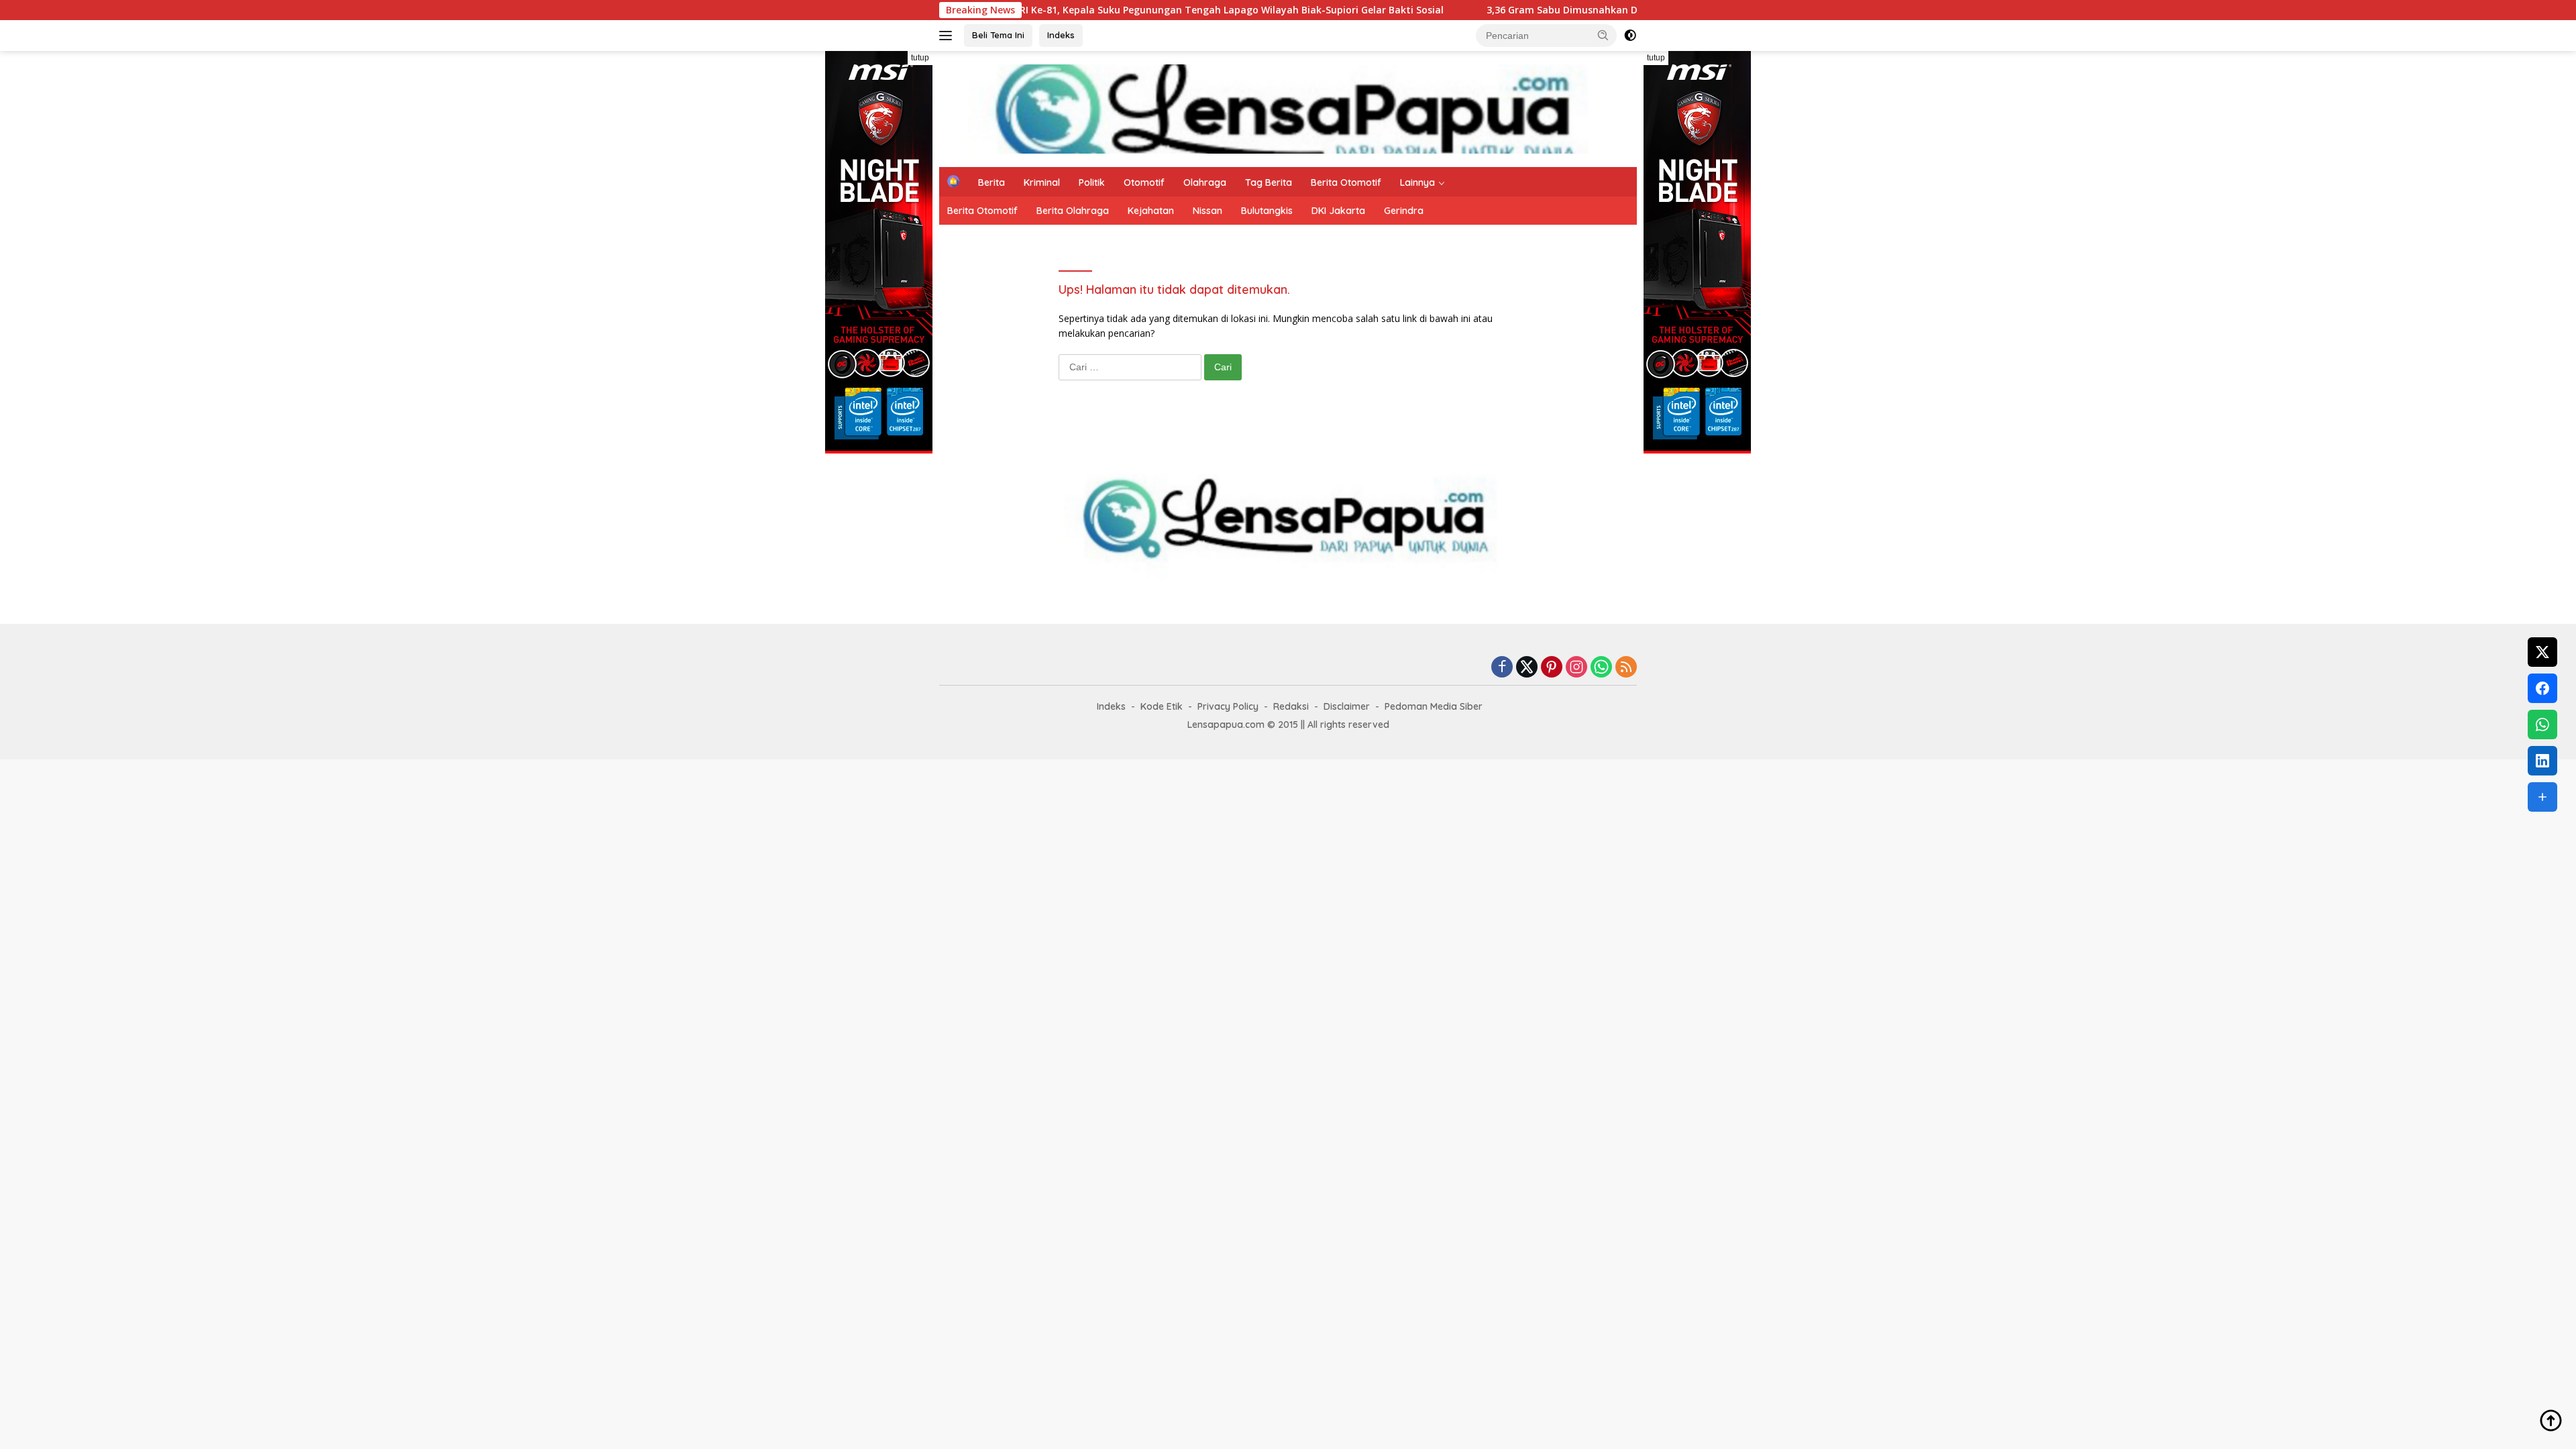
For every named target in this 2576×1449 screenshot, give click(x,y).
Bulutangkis (1267, 211)
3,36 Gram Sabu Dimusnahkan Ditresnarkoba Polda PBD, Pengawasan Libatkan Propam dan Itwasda (1632, 10)
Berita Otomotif (1346, 182)
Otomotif (1144, 182)
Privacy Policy (1228, 706)
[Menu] (948, 36)
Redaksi (1291, 706)
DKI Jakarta (1338, 211)
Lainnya (1417, 182)
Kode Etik (1162, 706)
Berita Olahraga (1073, 211)
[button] (1603, 35)
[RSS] (1626, 668)
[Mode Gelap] (1630, 36)
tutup (920, 58)
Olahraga (1205, 182)
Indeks (1061, 35)
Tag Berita (1269, 182)
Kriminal (1042, 182)
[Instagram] (1576, 668)
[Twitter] (1527, 668)
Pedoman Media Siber (1434, 706)
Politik (1092, 182)
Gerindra (1404, 211)
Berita (991, 182)
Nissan (1207, 211)
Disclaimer (1347, 706)
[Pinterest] (1552, 668)
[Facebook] (1502, 668)
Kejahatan (1151, 211)
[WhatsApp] (1601, 668)
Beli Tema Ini (998, 35)
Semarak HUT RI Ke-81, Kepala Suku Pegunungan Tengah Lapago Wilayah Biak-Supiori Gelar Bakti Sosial (1108, 10)
